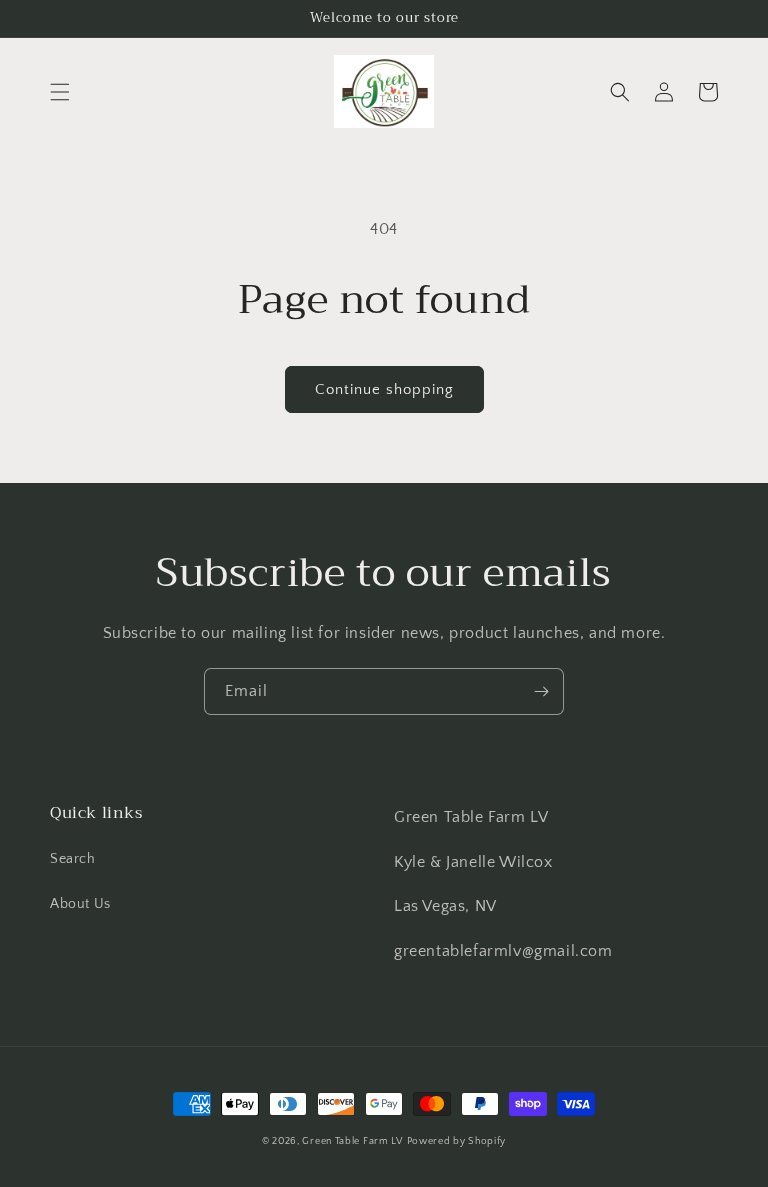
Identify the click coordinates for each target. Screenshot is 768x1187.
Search (73, 859)
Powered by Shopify (457, 1141)
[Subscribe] (541, 691)
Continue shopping (384, 389)
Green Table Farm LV (352, 1141)
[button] (60, 92)
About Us (80, 904)
